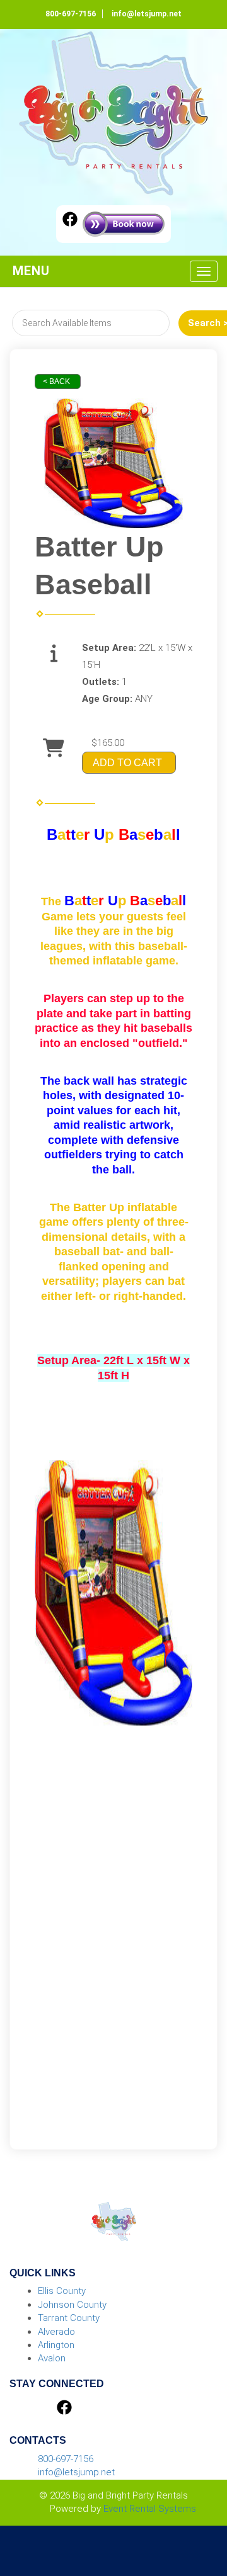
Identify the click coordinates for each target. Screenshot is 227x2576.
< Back (56, 381)
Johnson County (72, 2305)
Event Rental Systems (150, 2509)
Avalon (52, 2358)
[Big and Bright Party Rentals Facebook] (70, 221)
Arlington (56, 2345)
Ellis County (62, 2291)
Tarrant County (69, 2318)
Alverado (56, 2332)
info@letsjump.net (147, 14)
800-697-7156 (71, 14)
